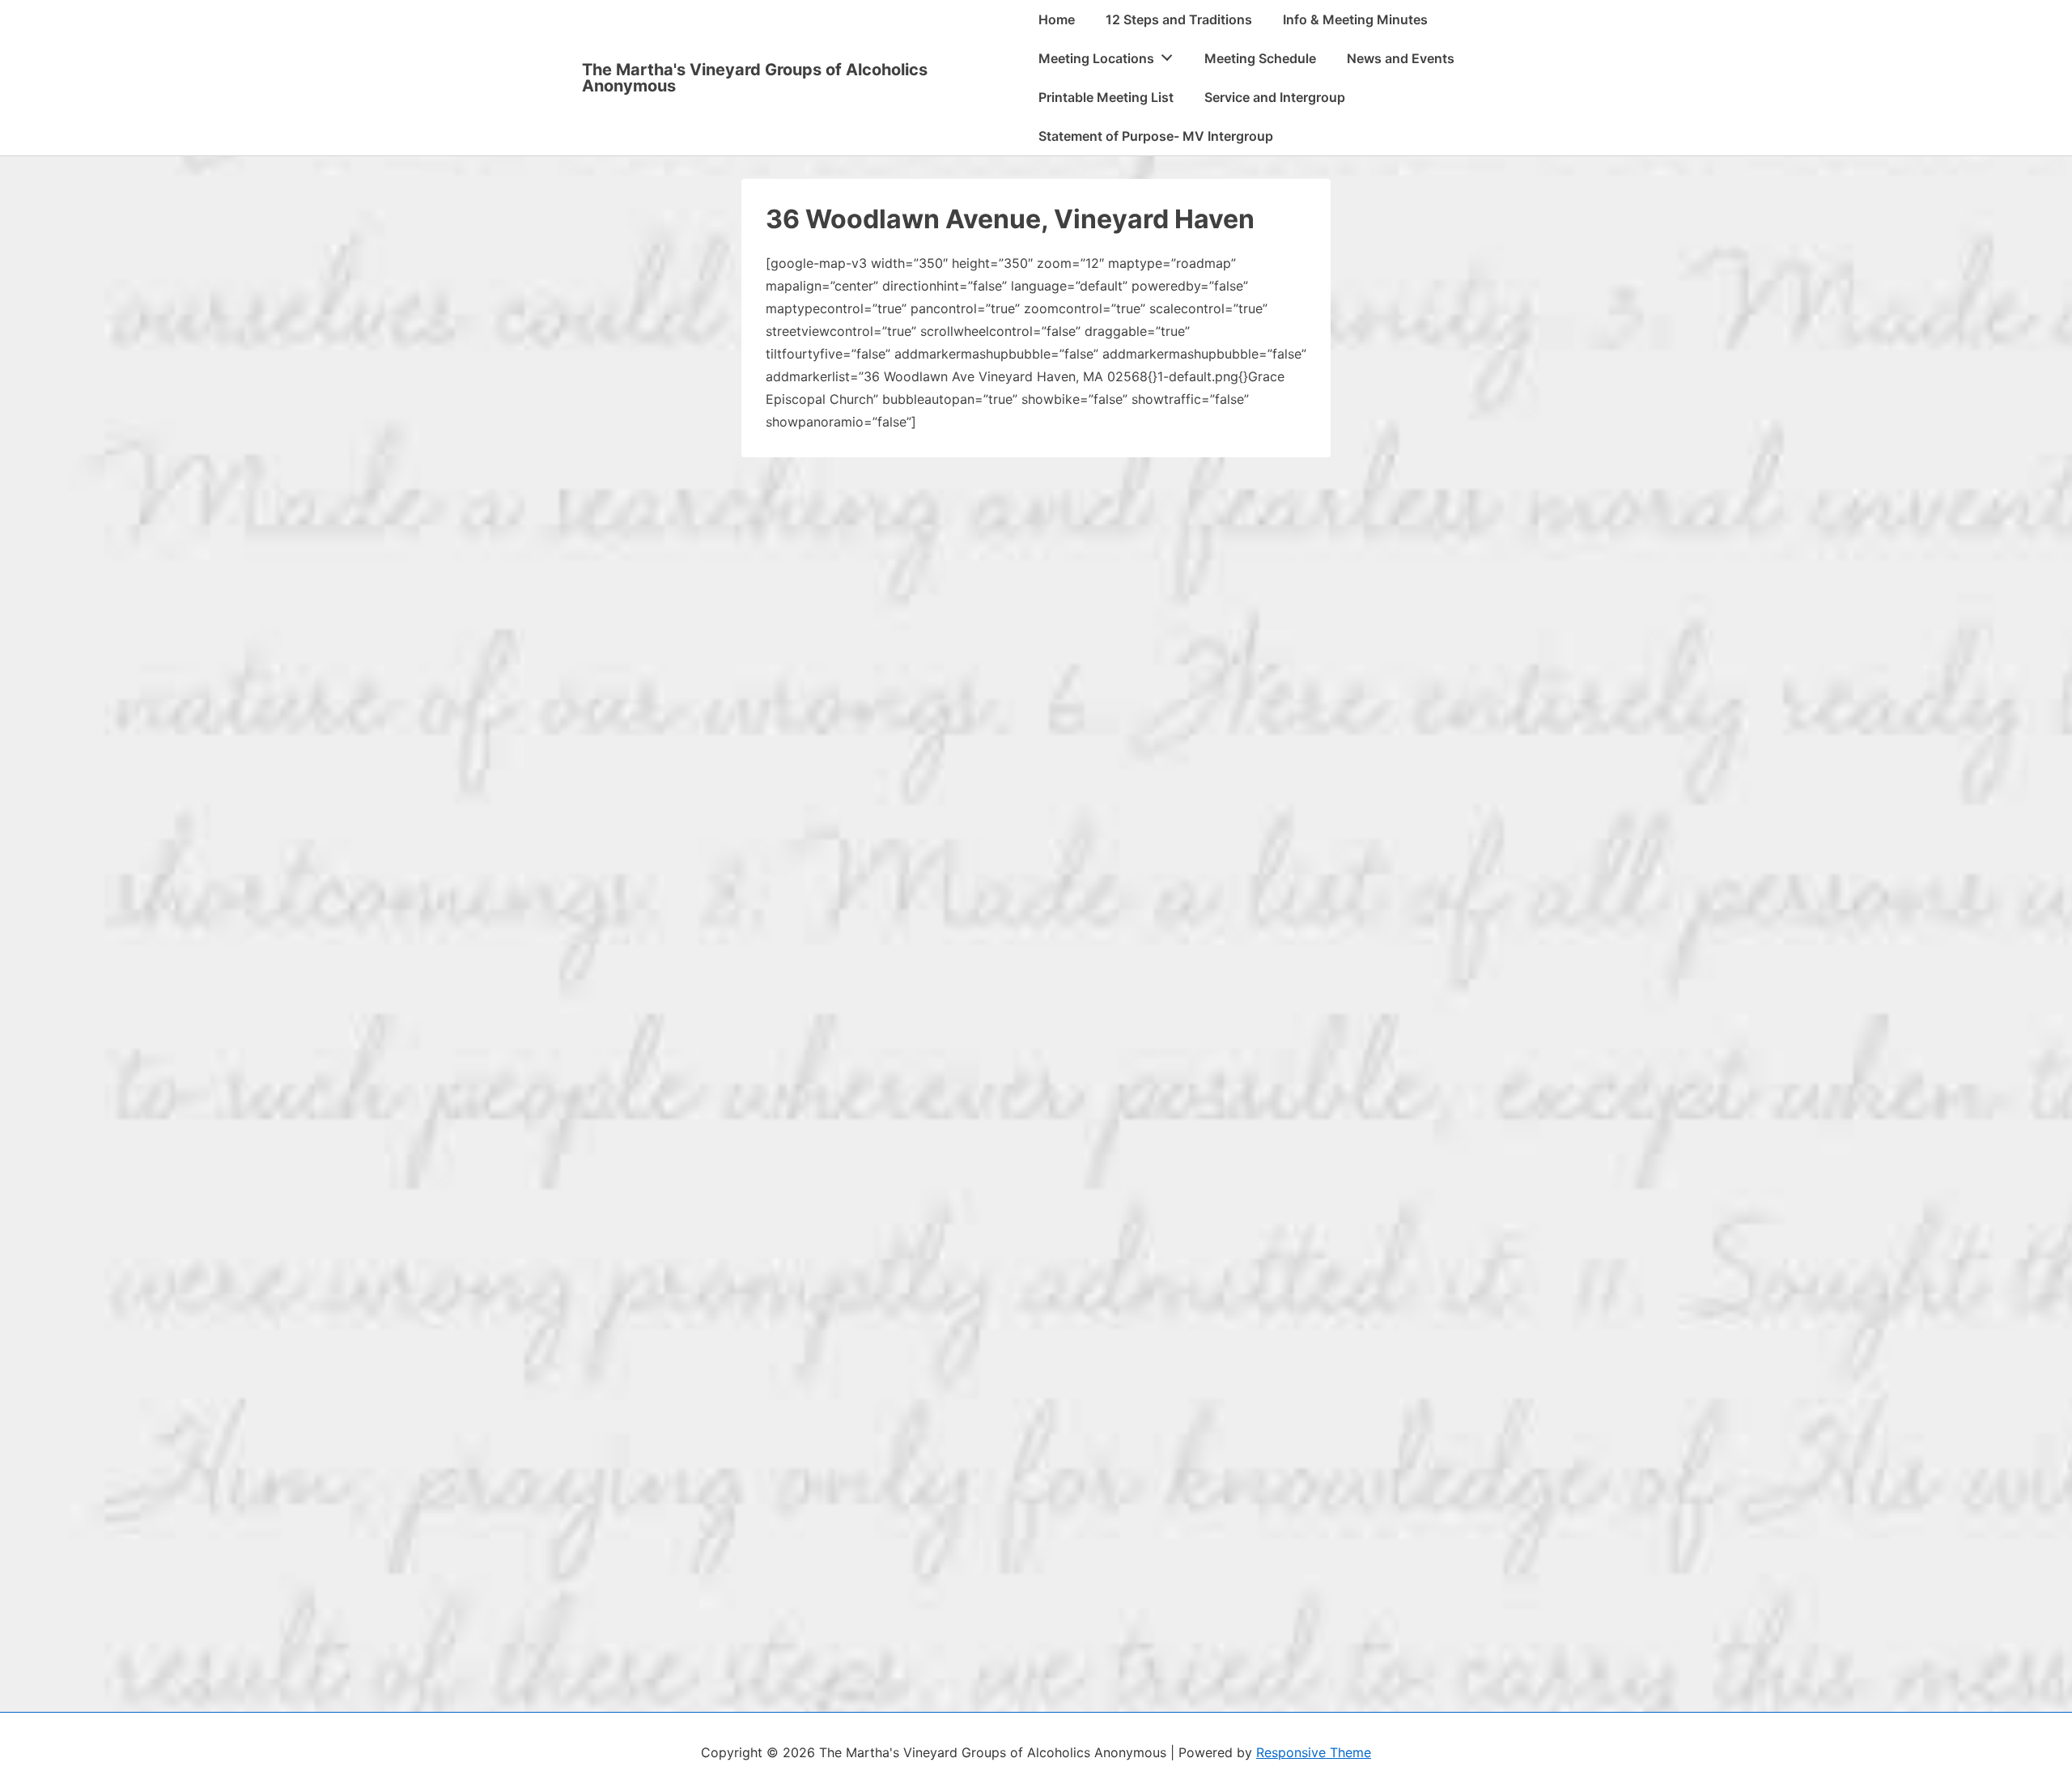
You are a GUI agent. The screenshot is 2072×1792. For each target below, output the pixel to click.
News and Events (1401, 58)
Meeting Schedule (1260, 58)
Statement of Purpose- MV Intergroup (1156, 136)
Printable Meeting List (1106, 97)
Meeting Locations (1096, 58)
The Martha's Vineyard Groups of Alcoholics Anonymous (755, 78)
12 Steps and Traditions (1179, 19)
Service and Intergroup (1275, 97)
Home (1057, 19)
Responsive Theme (1314, 1752)
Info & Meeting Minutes (1355, 19)
